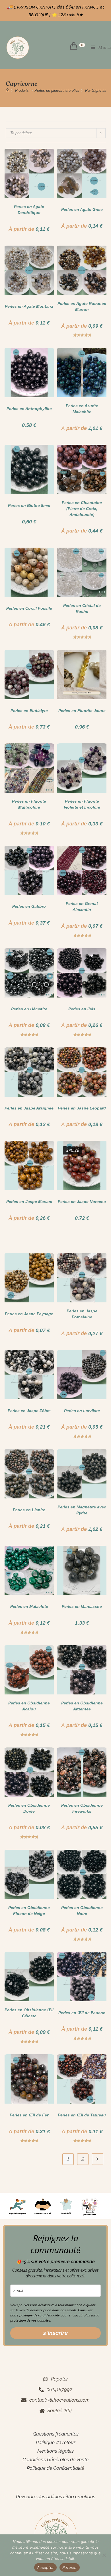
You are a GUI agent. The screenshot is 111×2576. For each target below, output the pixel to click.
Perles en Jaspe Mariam (29, 1202)
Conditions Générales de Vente (55, 2459)
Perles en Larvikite (82, 1411)
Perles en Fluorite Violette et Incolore (82, 804)
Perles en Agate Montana (29, 306)
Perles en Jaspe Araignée (29, 1108)
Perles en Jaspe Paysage (29, 1314)
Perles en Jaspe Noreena (82, 1202)
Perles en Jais (82, 1009)
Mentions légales (55, 2451)
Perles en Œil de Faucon (82, 2013)
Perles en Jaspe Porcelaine (82, 1314)
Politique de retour (56, 2442)
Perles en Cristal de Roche (82, 608)
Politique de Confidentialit (54, 2468)
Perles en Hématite (29, 1009)
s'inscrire (55, 2333)
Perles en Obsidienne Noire (82, 1911)
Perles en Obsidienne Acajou (29, 1706)
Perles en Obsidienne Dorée (29, 1808)
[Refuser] (104, 2555)
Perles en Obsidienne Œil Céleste (29, 2013)
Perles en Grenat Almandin (82, 906)
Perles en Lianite (29, 1510)
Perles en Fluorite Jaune (82, 711)
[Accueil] (8, 90)
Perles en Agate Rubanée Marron (82, 306)
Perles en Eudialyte (29, 711)
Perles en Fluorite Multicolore (29, 804)
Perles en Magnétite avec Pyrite (82, 1510)
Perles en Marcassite (82, 1606)
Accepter (45, 2567)
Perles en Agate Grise (82, 209)
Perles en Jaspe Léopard (82, 1108)
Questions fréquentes (56, 2434)
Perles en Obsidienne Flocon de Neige (29, 1911)
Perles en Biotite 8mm (29, 505)
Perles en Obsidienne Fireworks (82, 1808)
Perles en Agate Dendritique (29, 210)
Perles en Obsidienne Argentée (82, 1706)
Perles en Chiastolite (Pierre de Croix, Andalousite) (82, 509)
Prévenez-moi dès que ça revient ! (82, 1237)
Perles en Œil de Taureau (82, 2115)
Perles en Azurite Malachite (82, 409)
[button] (33, 156)
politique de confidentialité (40, 2315)
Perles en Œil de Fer (29, 2115)
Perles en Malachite (29, 1606)
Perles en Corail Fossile (29, 608)
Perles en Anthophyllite (29, 409)
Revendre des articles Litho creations (56, 2497)
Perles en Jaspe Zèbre (29, 1411)
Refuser (70, 2567)
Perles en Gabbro (29, 906)
